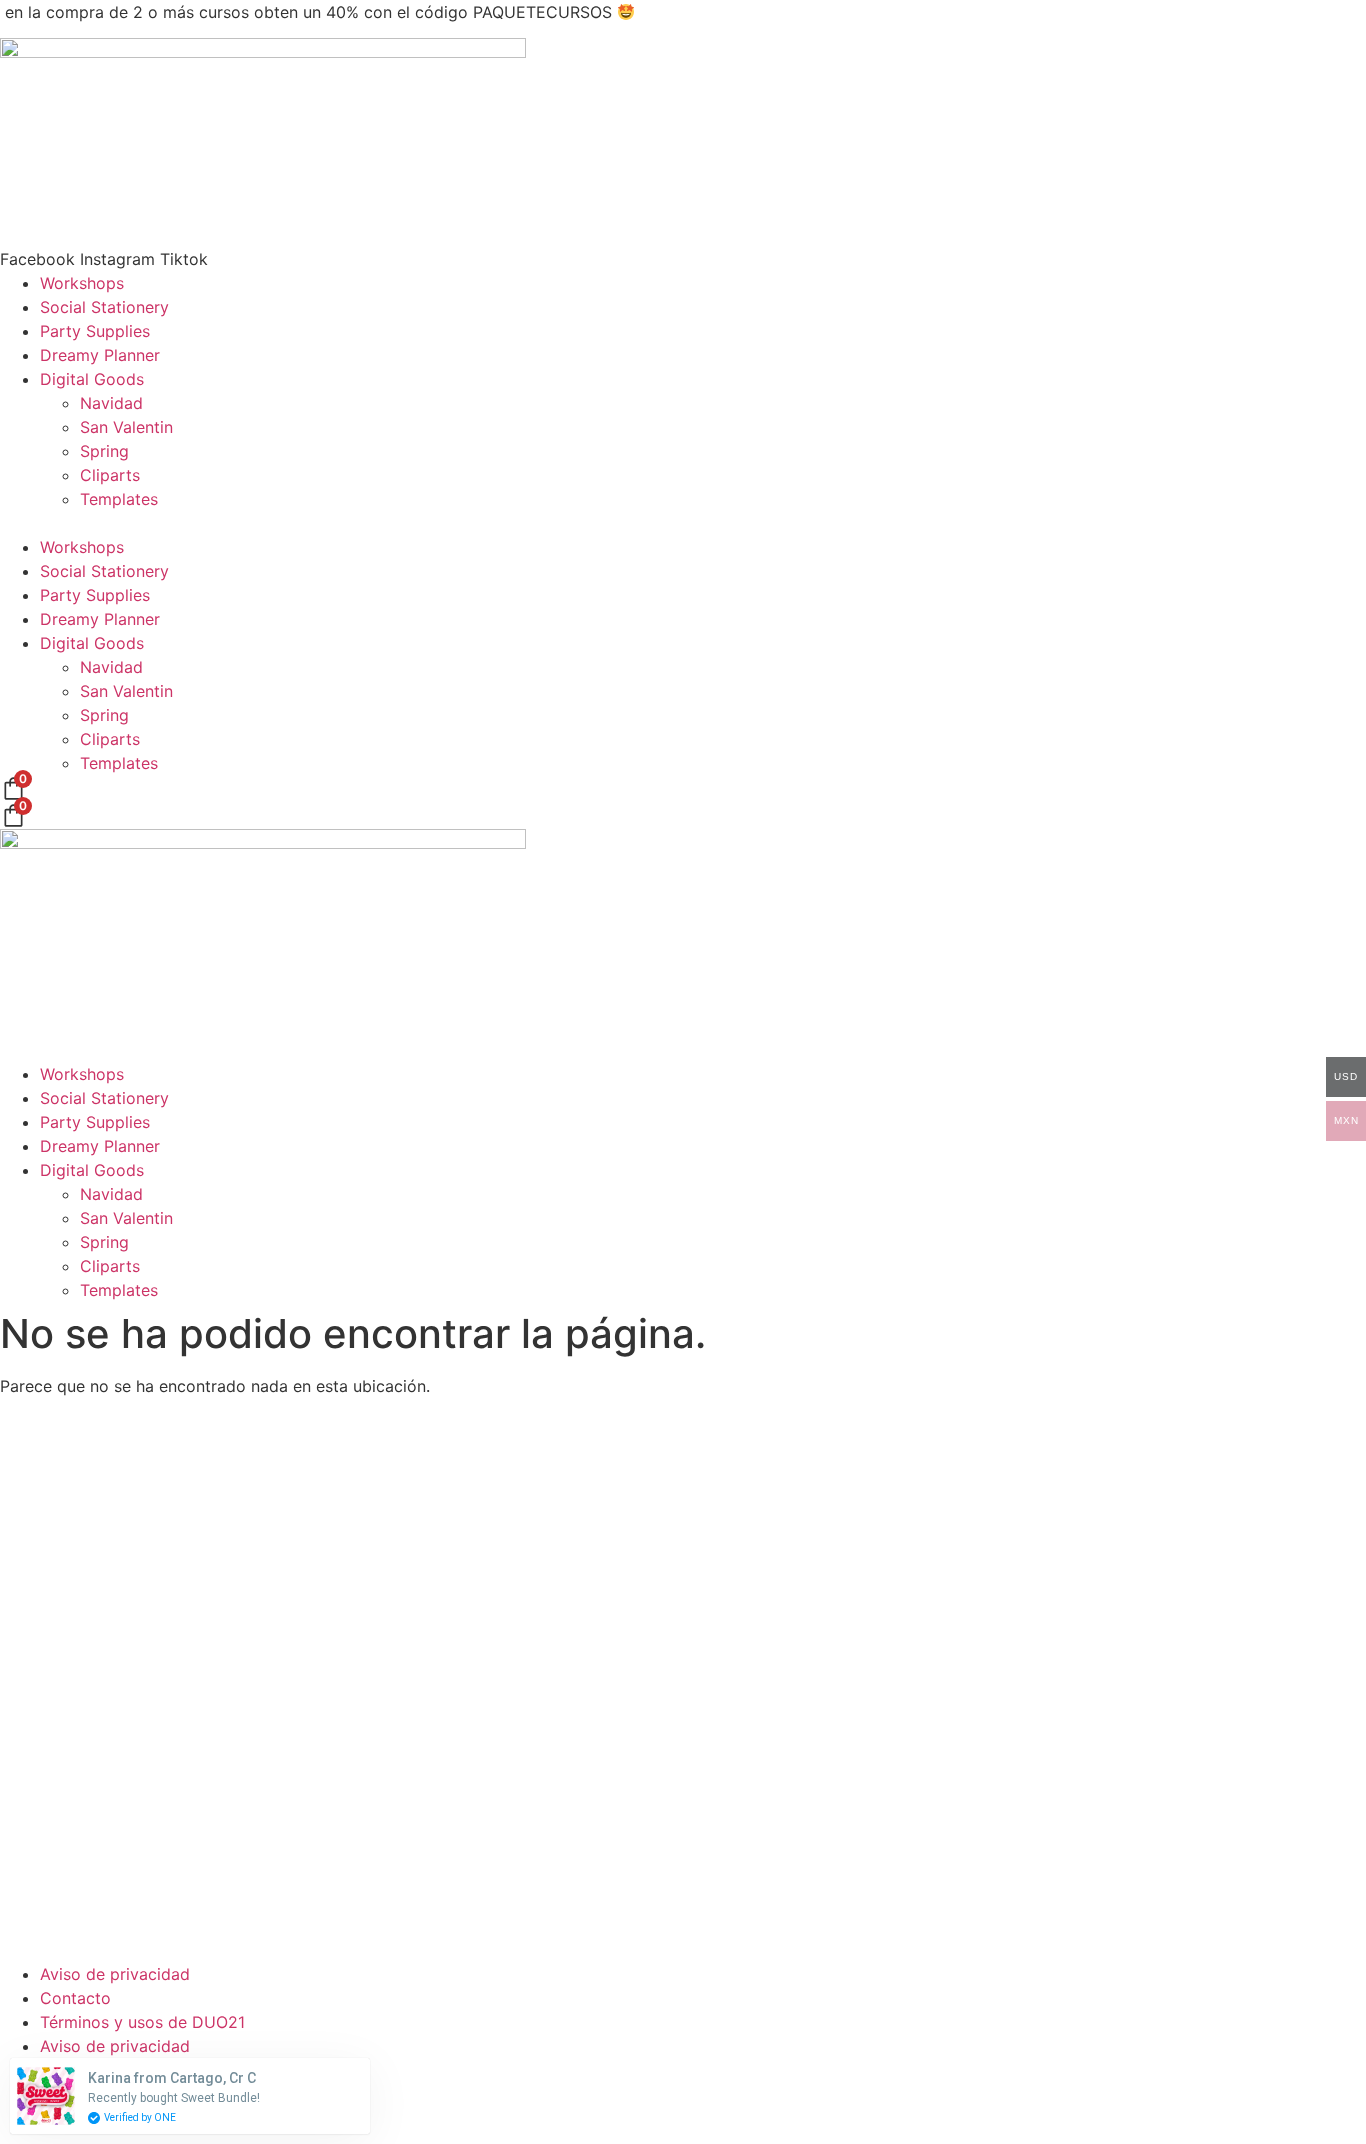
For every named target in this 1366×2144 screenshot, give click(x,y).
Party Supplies (95, 331)
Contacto (75, 1998)
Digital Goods (92, 379)
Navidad (111, 403)
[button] (683, 523)
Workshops (82, 283)
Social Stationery (104, 307)
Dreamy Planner (100, 355)
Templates (119, 499)
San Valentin (126, 427)
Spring (104, 451)
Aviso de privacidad (115, 1974)
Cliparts (110, 475)
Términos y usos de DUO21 (142, 2022)
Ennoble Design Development (870, 2118)
